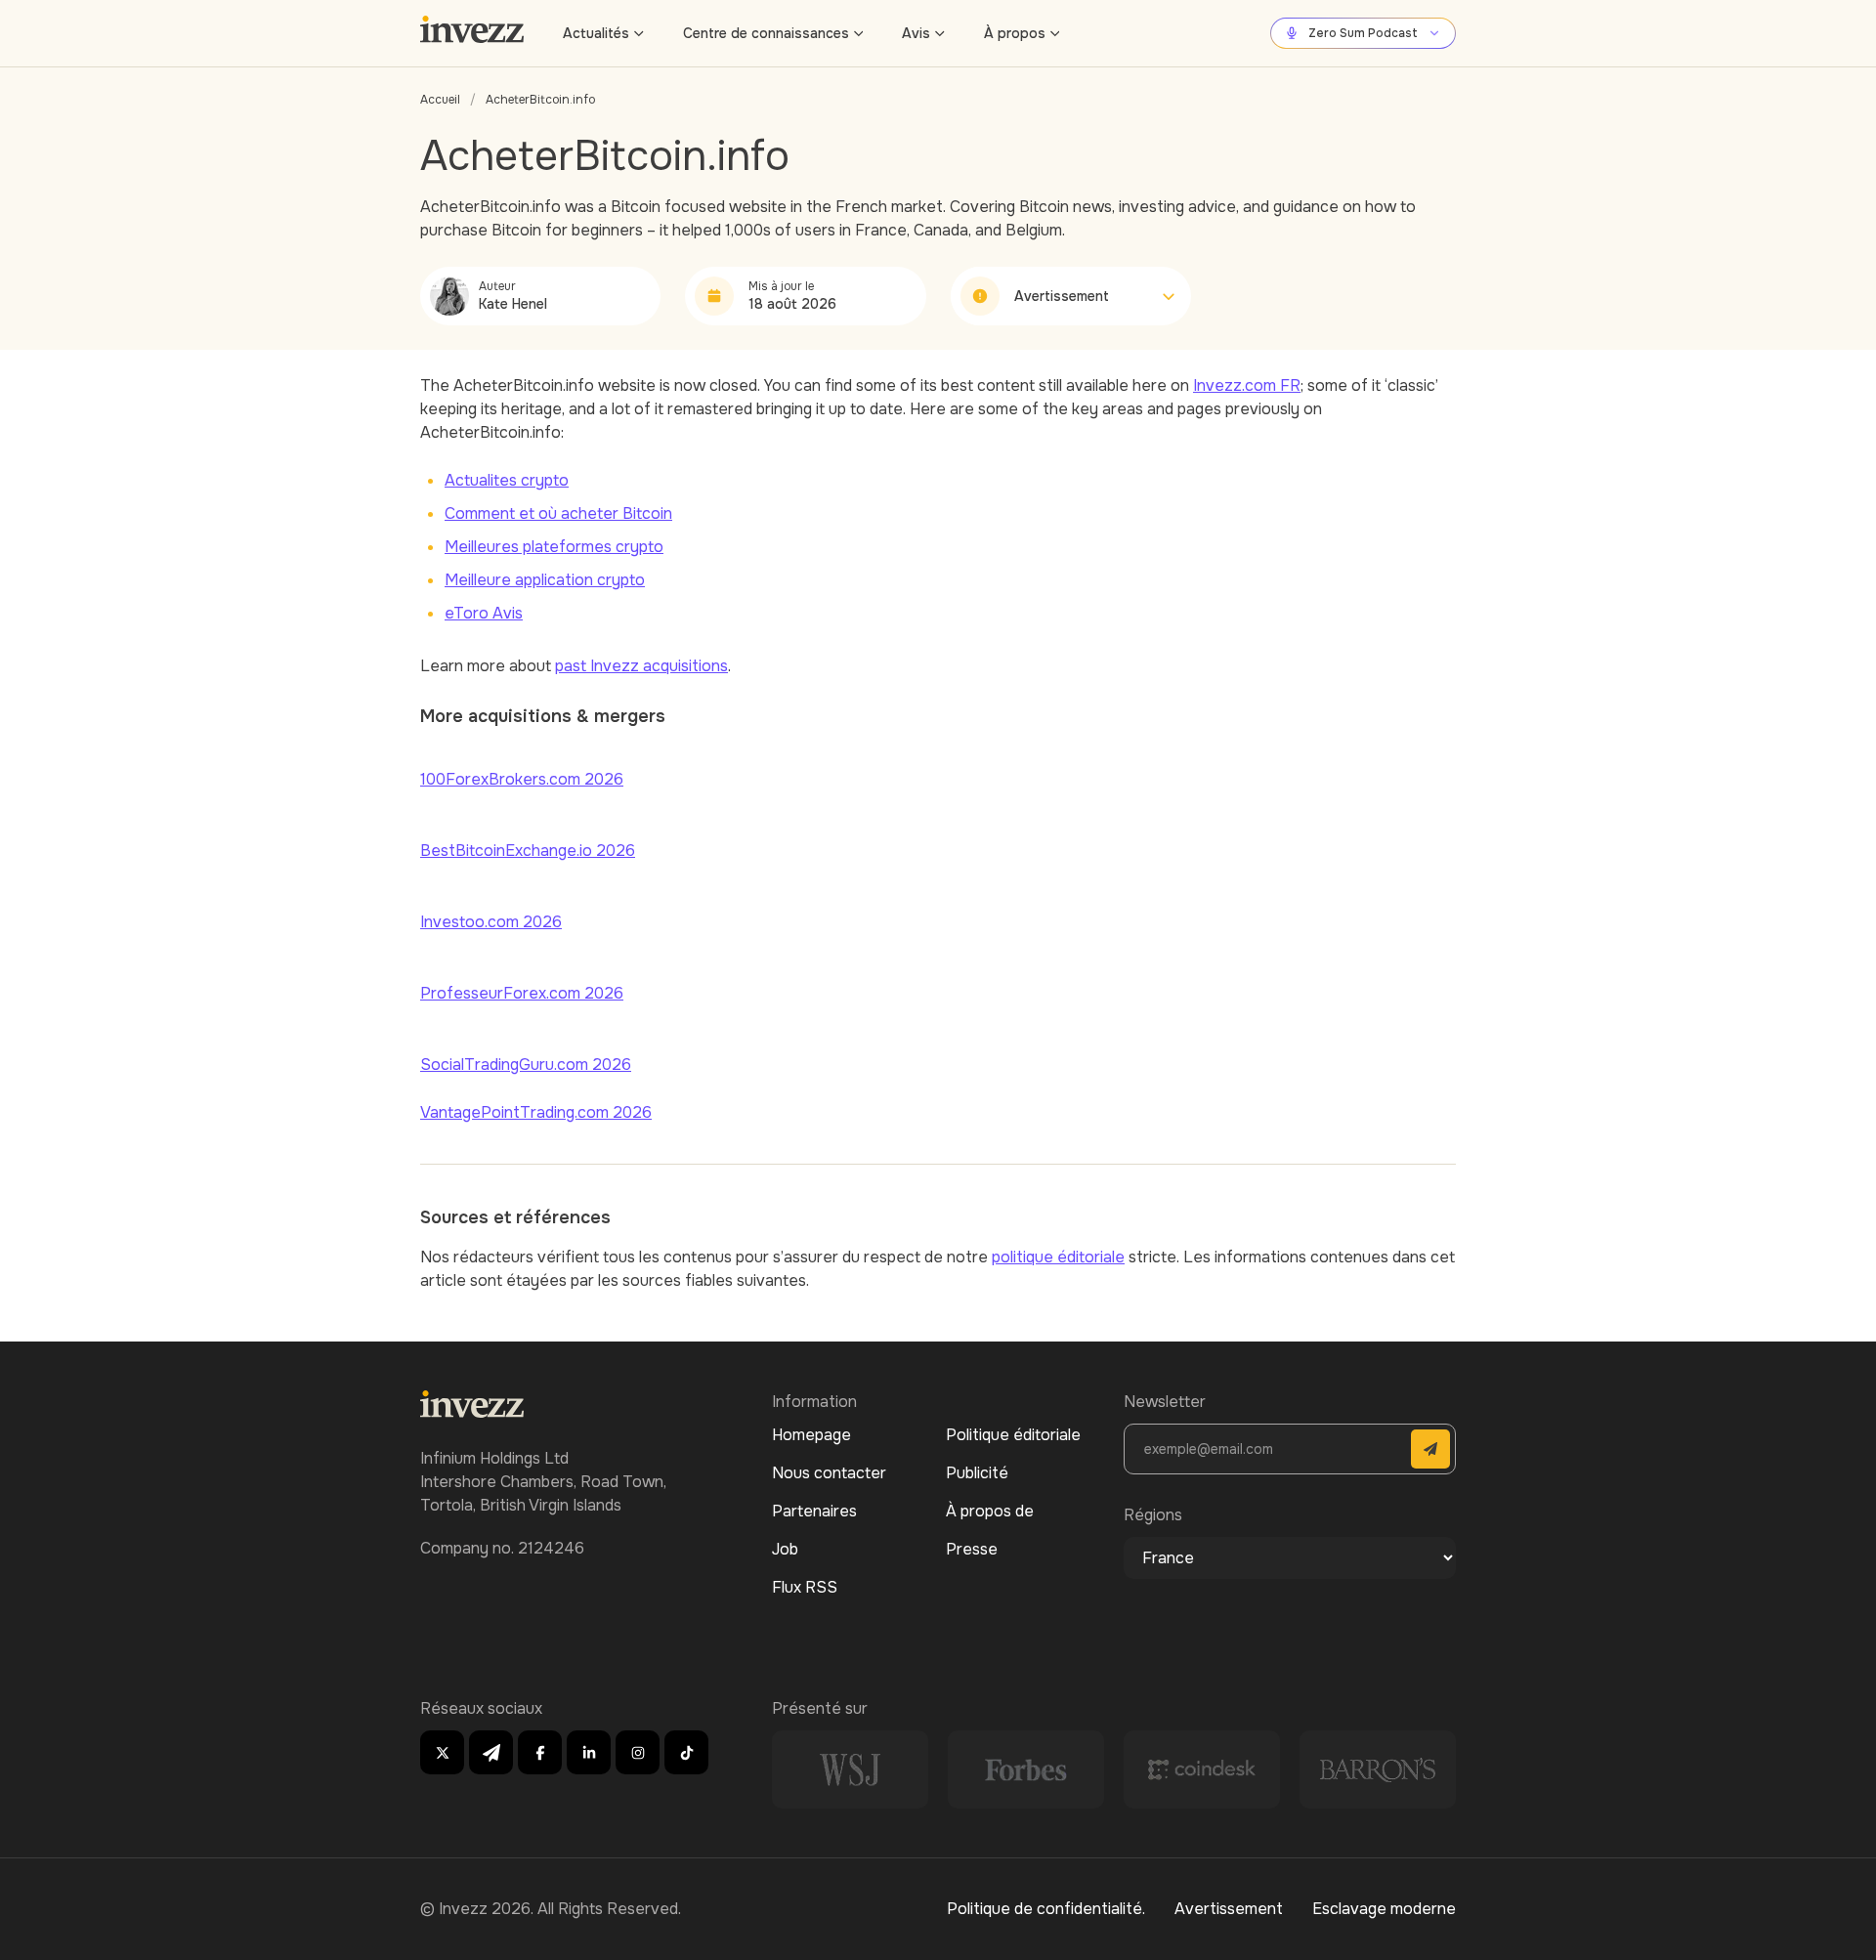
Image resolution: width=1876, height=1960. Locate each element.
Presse (972, 1549)
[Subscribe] (1430, 1449)
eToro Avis (484, 613)
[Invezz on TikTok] (686, 1752)
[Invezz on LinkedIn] (589, 1752)
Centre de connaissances (766, 33)
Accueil (440, 100)
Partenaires (814, 1511)
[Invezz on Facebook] (540, 1752)
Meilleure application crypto (545, 580)
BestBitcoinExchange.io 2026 (528, 851)
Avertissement (1229, 1909)
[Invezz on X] (442, 1752)
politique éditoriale (1058, 1257)
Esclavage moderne (1384, 1909)
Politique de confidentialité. (1046, 1909)
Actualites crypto (507, 480)
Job (785, 1549)
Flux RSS (805, 1587)
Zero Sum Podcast (1363, 33)
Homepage (811, 1435)
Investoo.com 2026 (491, 922)
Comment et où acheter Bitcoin (558, 513)
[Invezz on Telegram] (491, 1752)
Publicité (977, 1473)
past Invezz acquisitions (641, 666)
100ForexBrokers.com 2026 (522, 779)
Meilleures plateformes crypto (554, 547)
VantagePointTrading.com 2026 (536, 1112)
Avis (916, 33)
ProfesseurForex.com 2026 (522, 993)
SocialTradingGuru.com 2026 (526, 1065)
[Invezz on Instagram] (638, 1752)
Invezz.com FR (1247, 385)
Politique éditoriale (1013, 1435)
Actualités (596, 33)
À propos (1015, 33)
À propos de (990, 1511)
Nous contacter (829, 1473)
